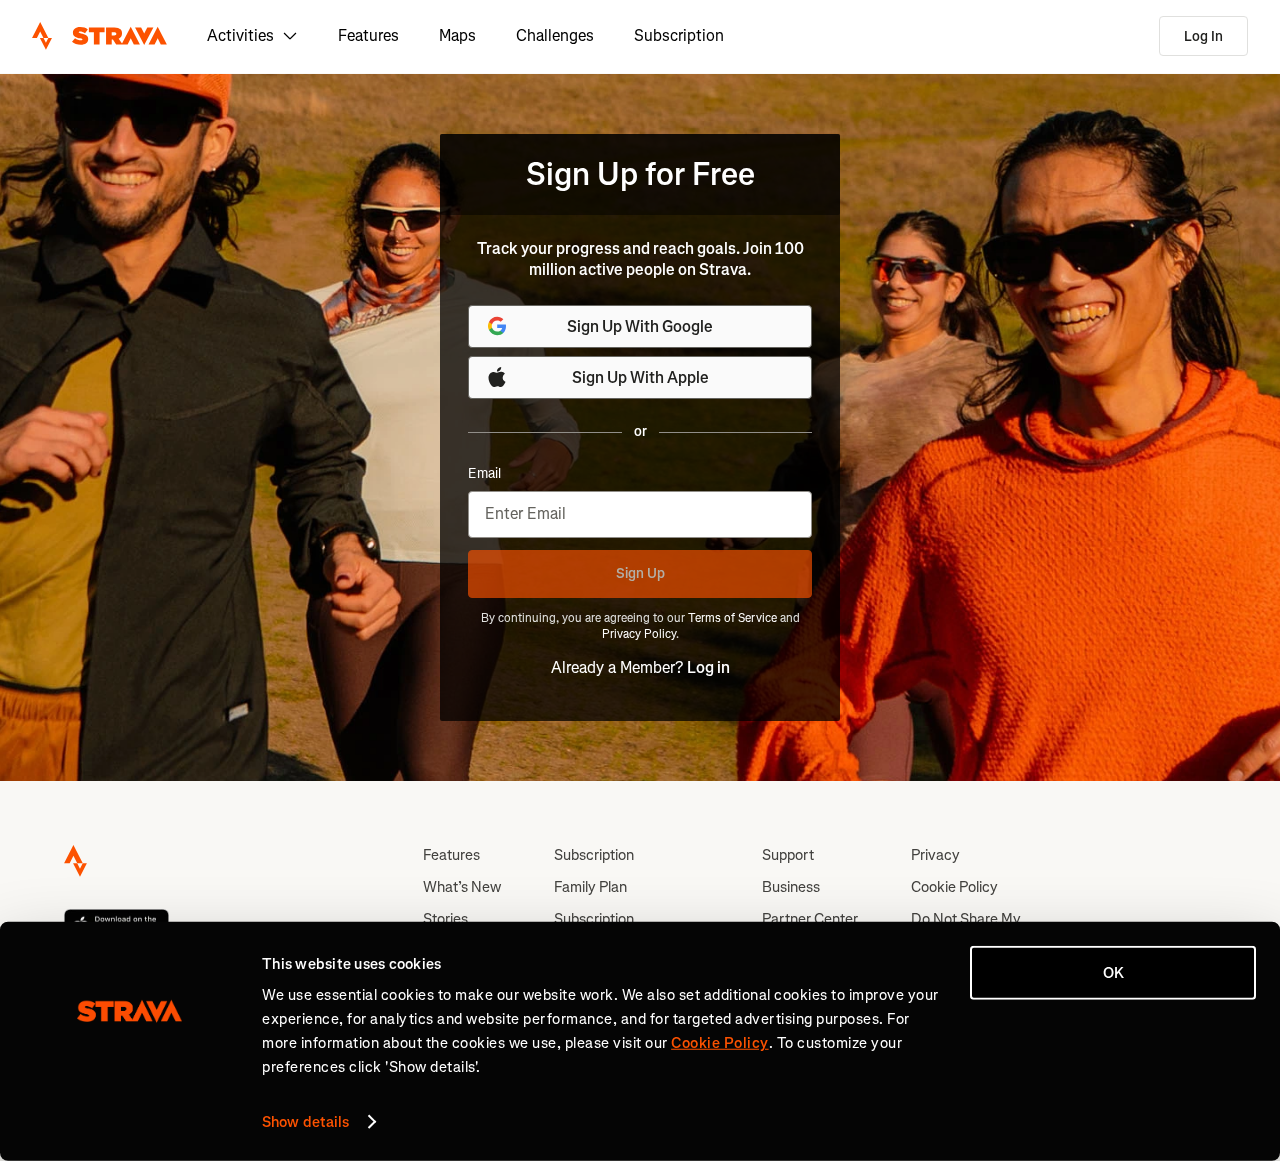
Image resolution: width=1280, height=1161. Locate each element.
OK (1113, 973)
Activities (240, 35)
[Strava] (99, 36)
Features (368, 35)
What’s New (462, 887)
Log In (1203, 36)
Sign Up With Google (640, 326)
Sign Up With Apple (640, 377)
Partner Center (810, 919)
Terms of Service (732, 618)
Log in (708, 667)
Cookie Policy (954, 887)
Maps (457, 35)
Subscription (679, 35)
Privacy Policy (639, 634)
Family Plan (590, 887)
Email (484, 474)
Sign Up (640, 573)
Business (791, 887)
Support (788, 855)
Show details (305, 1122)
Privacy (935, 855)
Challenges (555, 35)
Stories (445, 919)
